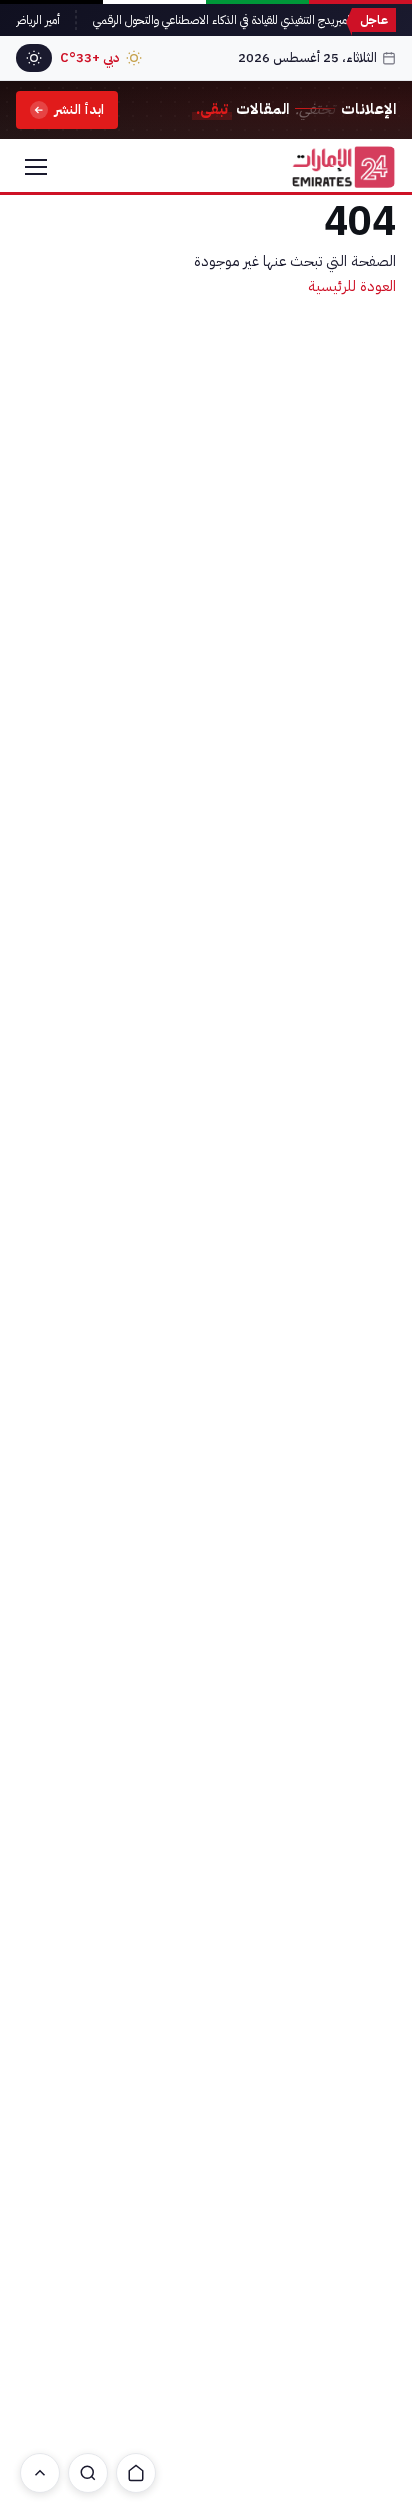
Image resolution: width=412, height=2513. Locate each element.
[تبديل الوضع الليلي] (34, 58)
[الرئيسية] (136, 2473)
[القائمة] (36, 167)
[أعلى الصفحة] (40, 2473)
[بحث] (88, 2473)
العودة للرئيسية (352, 286)
